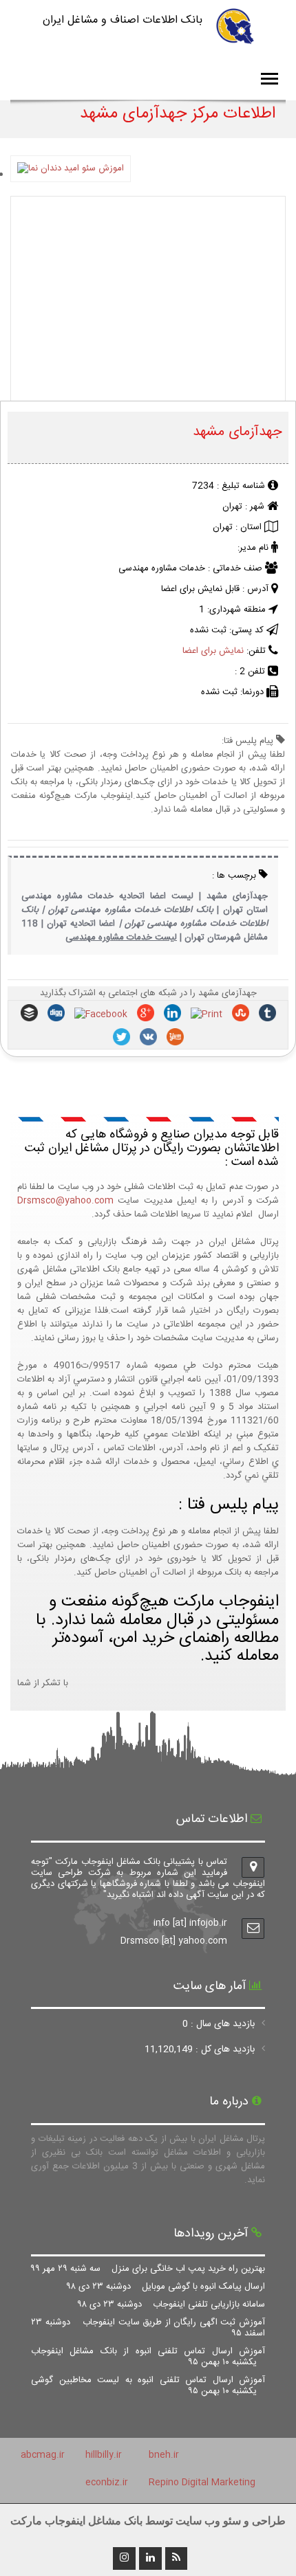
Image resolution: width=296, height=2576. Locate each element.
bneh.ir (164, 2455)
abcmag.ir (43, 2455)
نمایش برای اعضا (213, 651)
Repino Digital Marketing (202, 2483)
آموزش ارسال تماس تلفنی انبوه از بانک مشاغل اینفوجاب (148, 2357)
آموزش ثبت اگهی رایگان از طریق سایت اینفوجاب (148, 2328)
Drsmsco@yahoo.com (65, 1201)
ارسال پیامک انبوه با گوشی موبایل (166, 2287)
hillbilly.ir (104, 2455)
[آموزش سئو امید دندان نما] (71, 175)
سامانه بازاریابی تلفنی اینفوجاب (171, 2305)
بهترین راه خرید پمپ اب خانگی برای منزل (148, 2269)
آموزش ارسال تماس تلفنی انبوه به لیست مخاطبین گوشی (148, 2386)
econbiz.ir (107, 2483)
